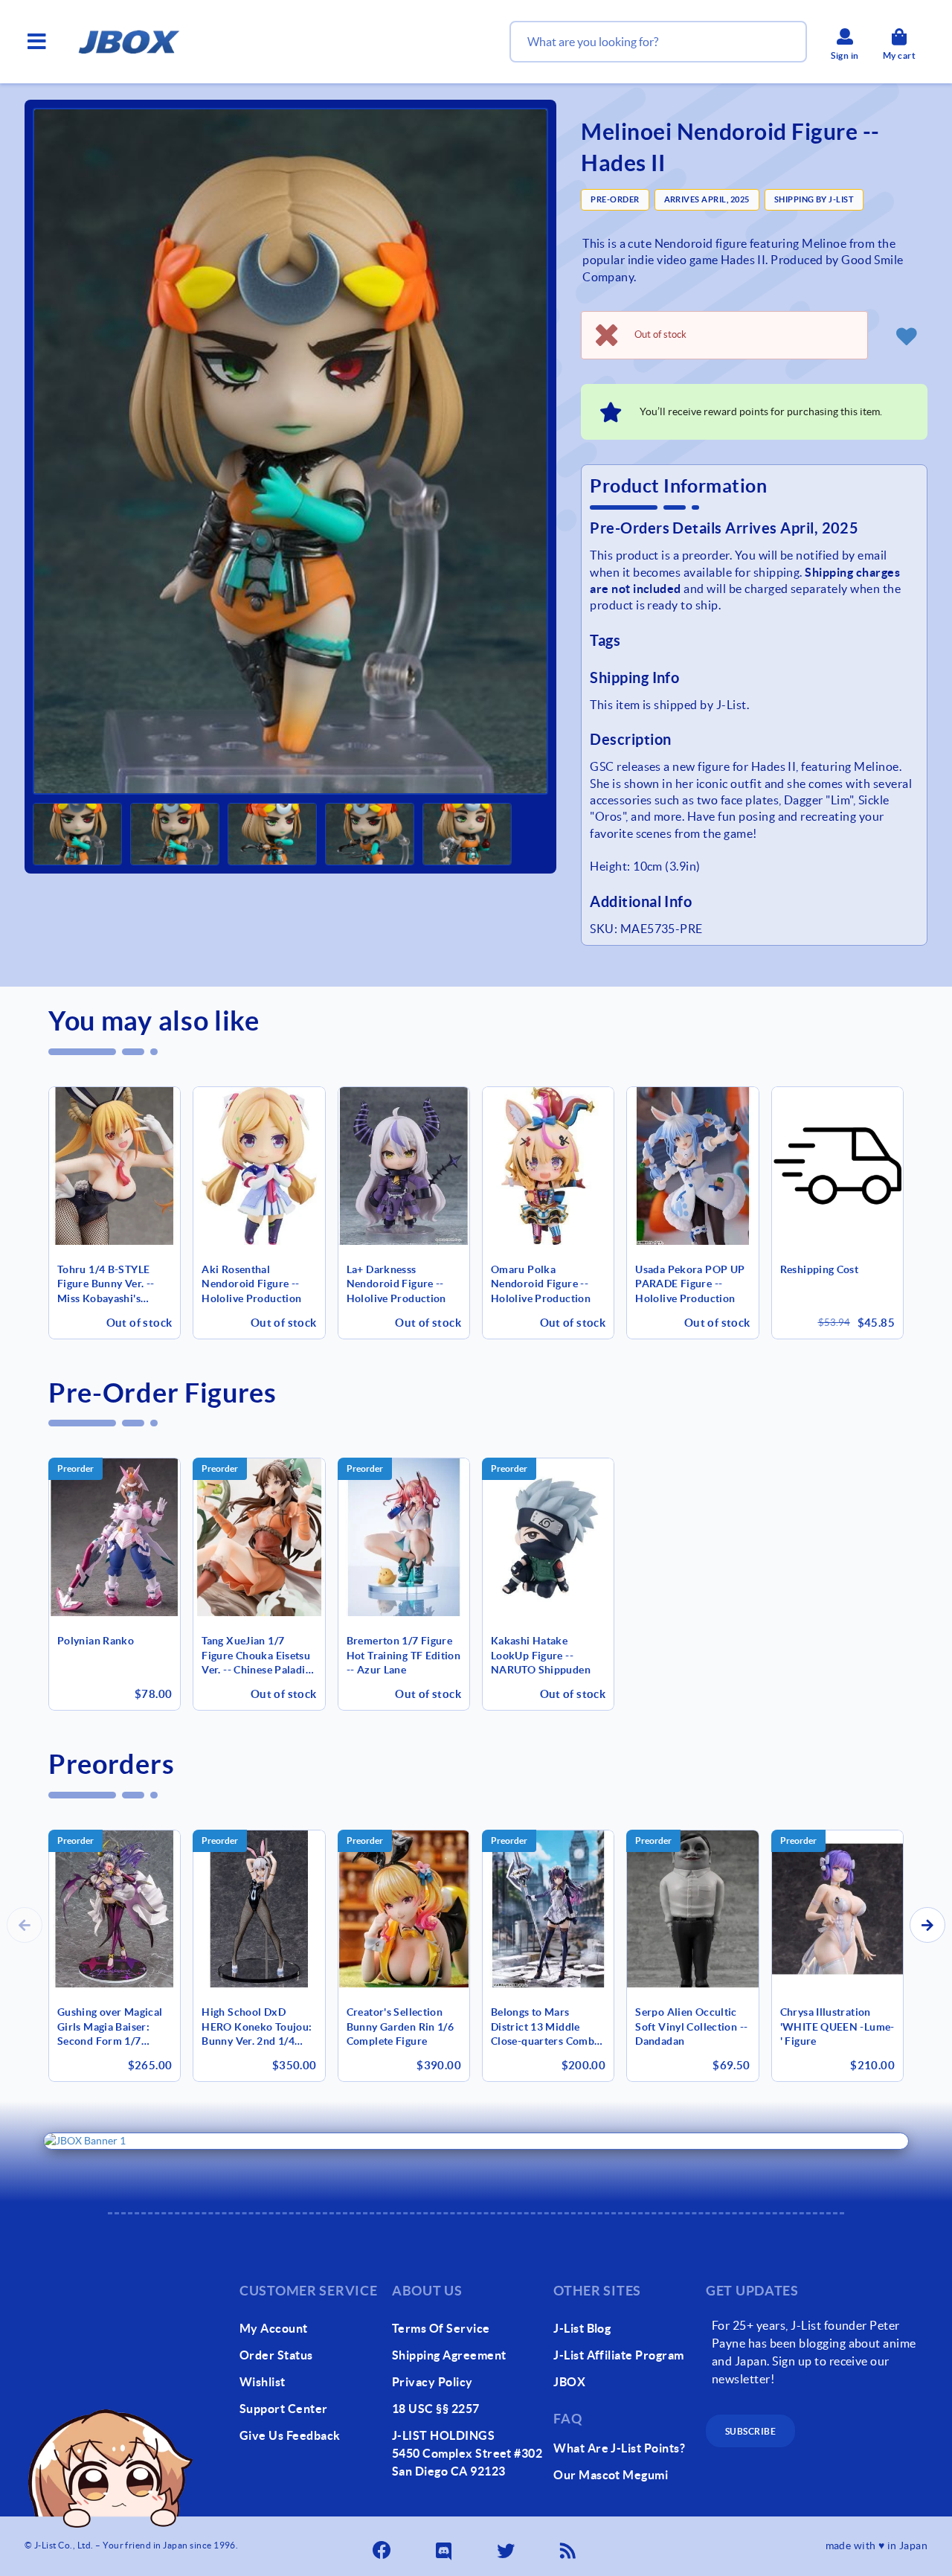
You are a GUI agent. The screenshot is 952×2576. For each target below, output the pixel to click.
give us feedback (290, 2435)
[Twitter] (507, 2546)
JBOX (569, 2382)
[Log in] (907, 336)
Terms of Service (441, 2328)
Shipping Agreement (449, 2355)
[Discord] (445, 2546)
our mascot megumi (611, 2475)
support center (284, 2409)
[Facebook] (383, 2546)
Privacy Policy (432, 2382)
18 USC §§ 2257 (436, 2409)
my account (274, 2328)
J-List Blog (582, 2328)
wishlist (263, 2382)
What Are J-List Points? (619, 2448)
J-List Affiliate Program (619, 2355)
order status (276, 2355)
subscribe (750, 2431)
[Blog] (569, 2546)
